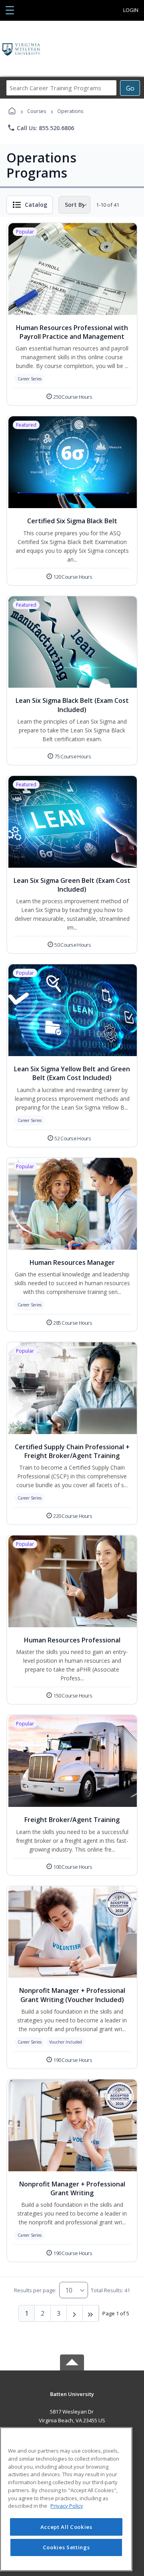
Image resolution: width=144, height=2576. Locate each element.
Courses (37, 111)
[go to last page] (91, 2313)
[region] (66, 2499)
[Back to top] (72, 2400)
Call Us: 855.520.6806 (41, 128)
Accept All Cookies (66, 2527)
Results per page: (35, 2290)
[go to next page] (75, 2313)
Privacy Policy (67, 2506)
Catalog (36, 205)
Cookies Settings (66, 2547)
